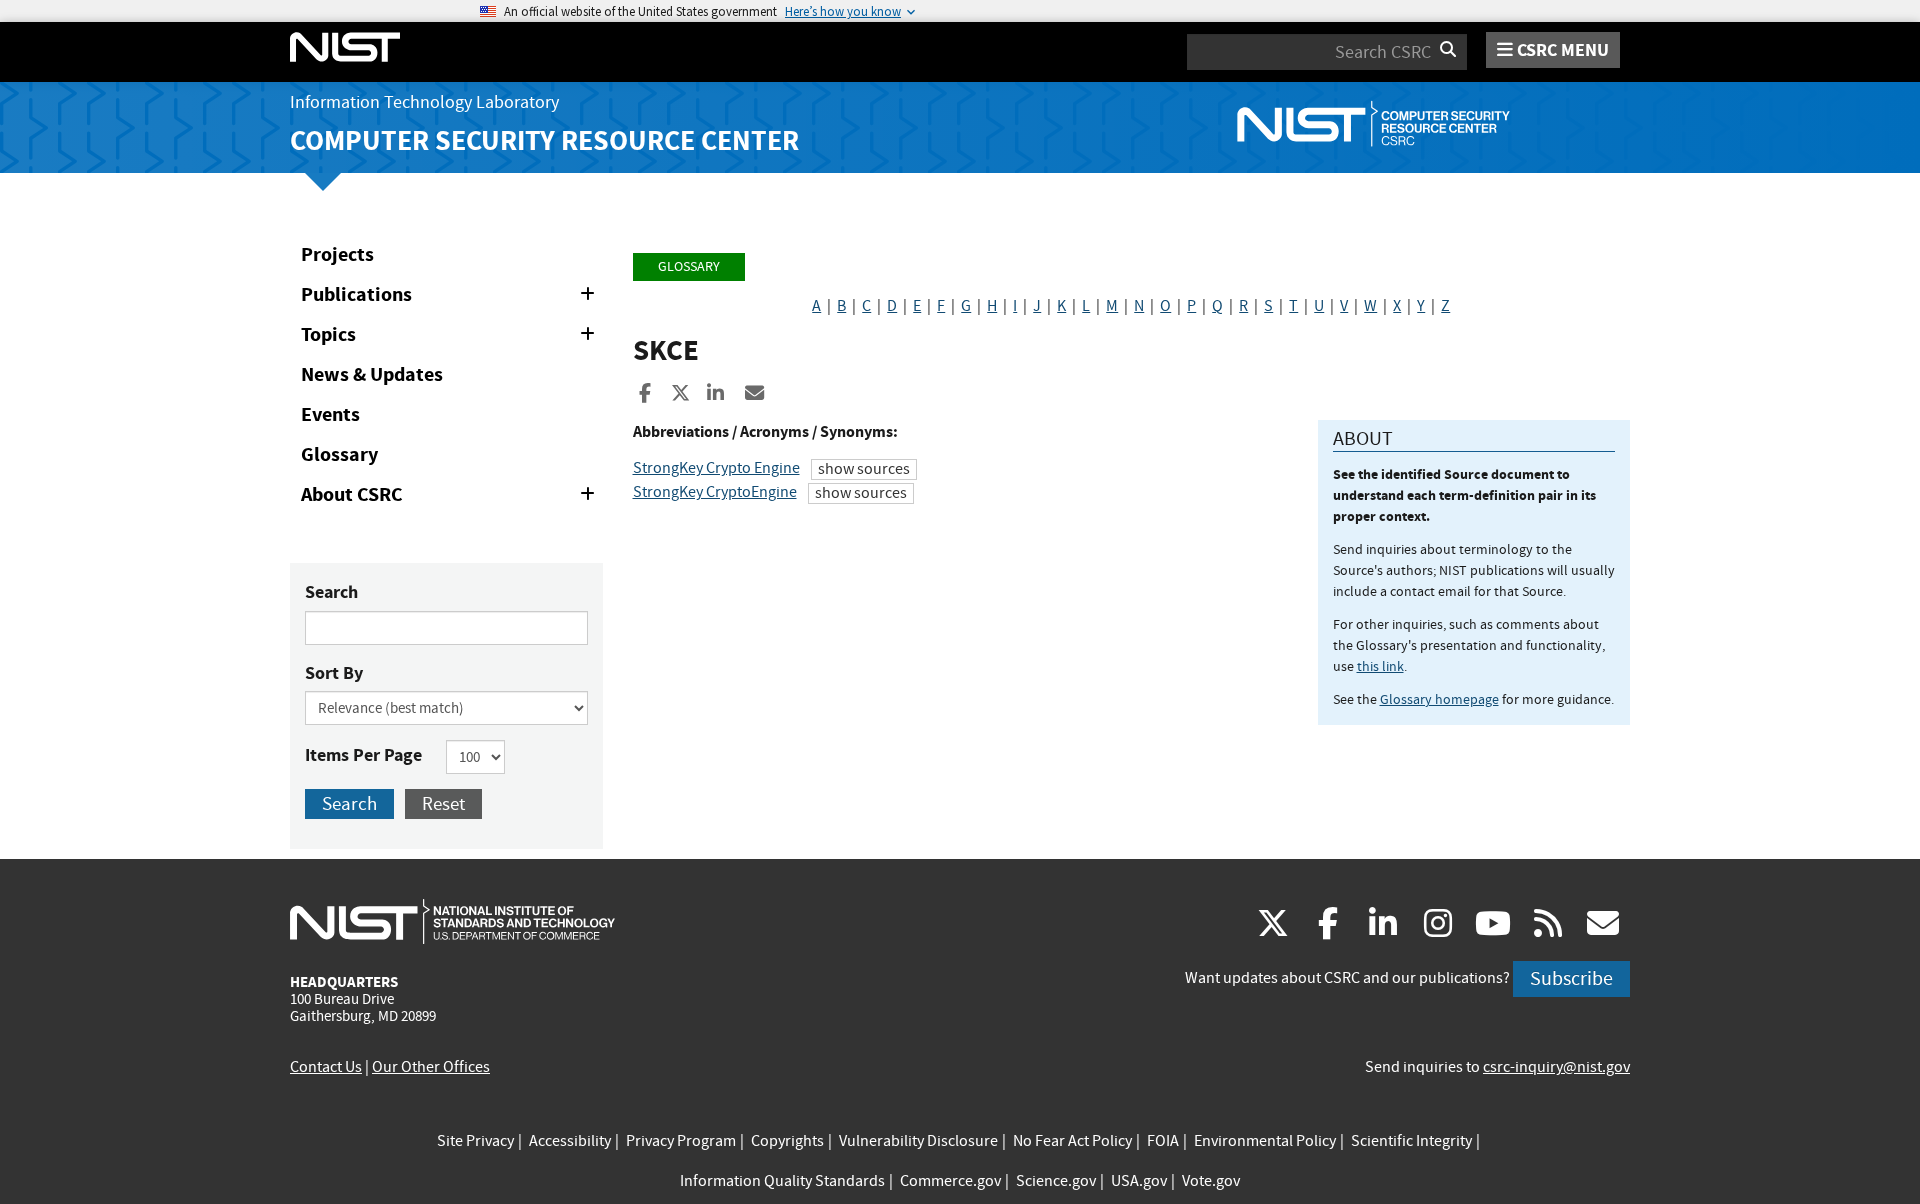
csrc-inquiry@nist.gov (1556, 1067)
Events (330, 414)
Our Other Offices (431, 1067)
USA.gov (1139, 1181)
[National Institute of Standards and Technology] (452, 921)
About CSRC (451, 498)
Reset (443, 803)
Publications (451, 298)
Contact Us (326, 1067)
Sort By (334, 673)
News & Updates (372, 374)
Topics (451, 338)
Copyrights (787, 1141)
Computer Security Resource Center (544, 140)
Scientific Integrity (1411, 1141)
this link (1380, 666)
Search (331, 592)
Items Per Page (363, 755)
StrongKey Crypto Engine (716, 468)
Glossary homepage (1439, 699)
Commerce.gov (950, 1181)
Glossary (339, 454)
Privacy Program (681, 1141)
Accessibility (570, 1141)
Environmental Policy (1265, 1141)
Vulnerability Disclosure (918, 1141)
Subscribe (1571, 978)
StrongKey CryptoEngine (715, 492)
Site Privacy (475, 1141)
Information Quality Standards (782, 1181)
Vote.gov (1211, 1181)
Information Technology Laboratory (424, 102)
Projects (337, 254)
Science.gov (1056, 1181)
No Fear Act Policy (1072, 1141)
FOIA (1163, 1141)
